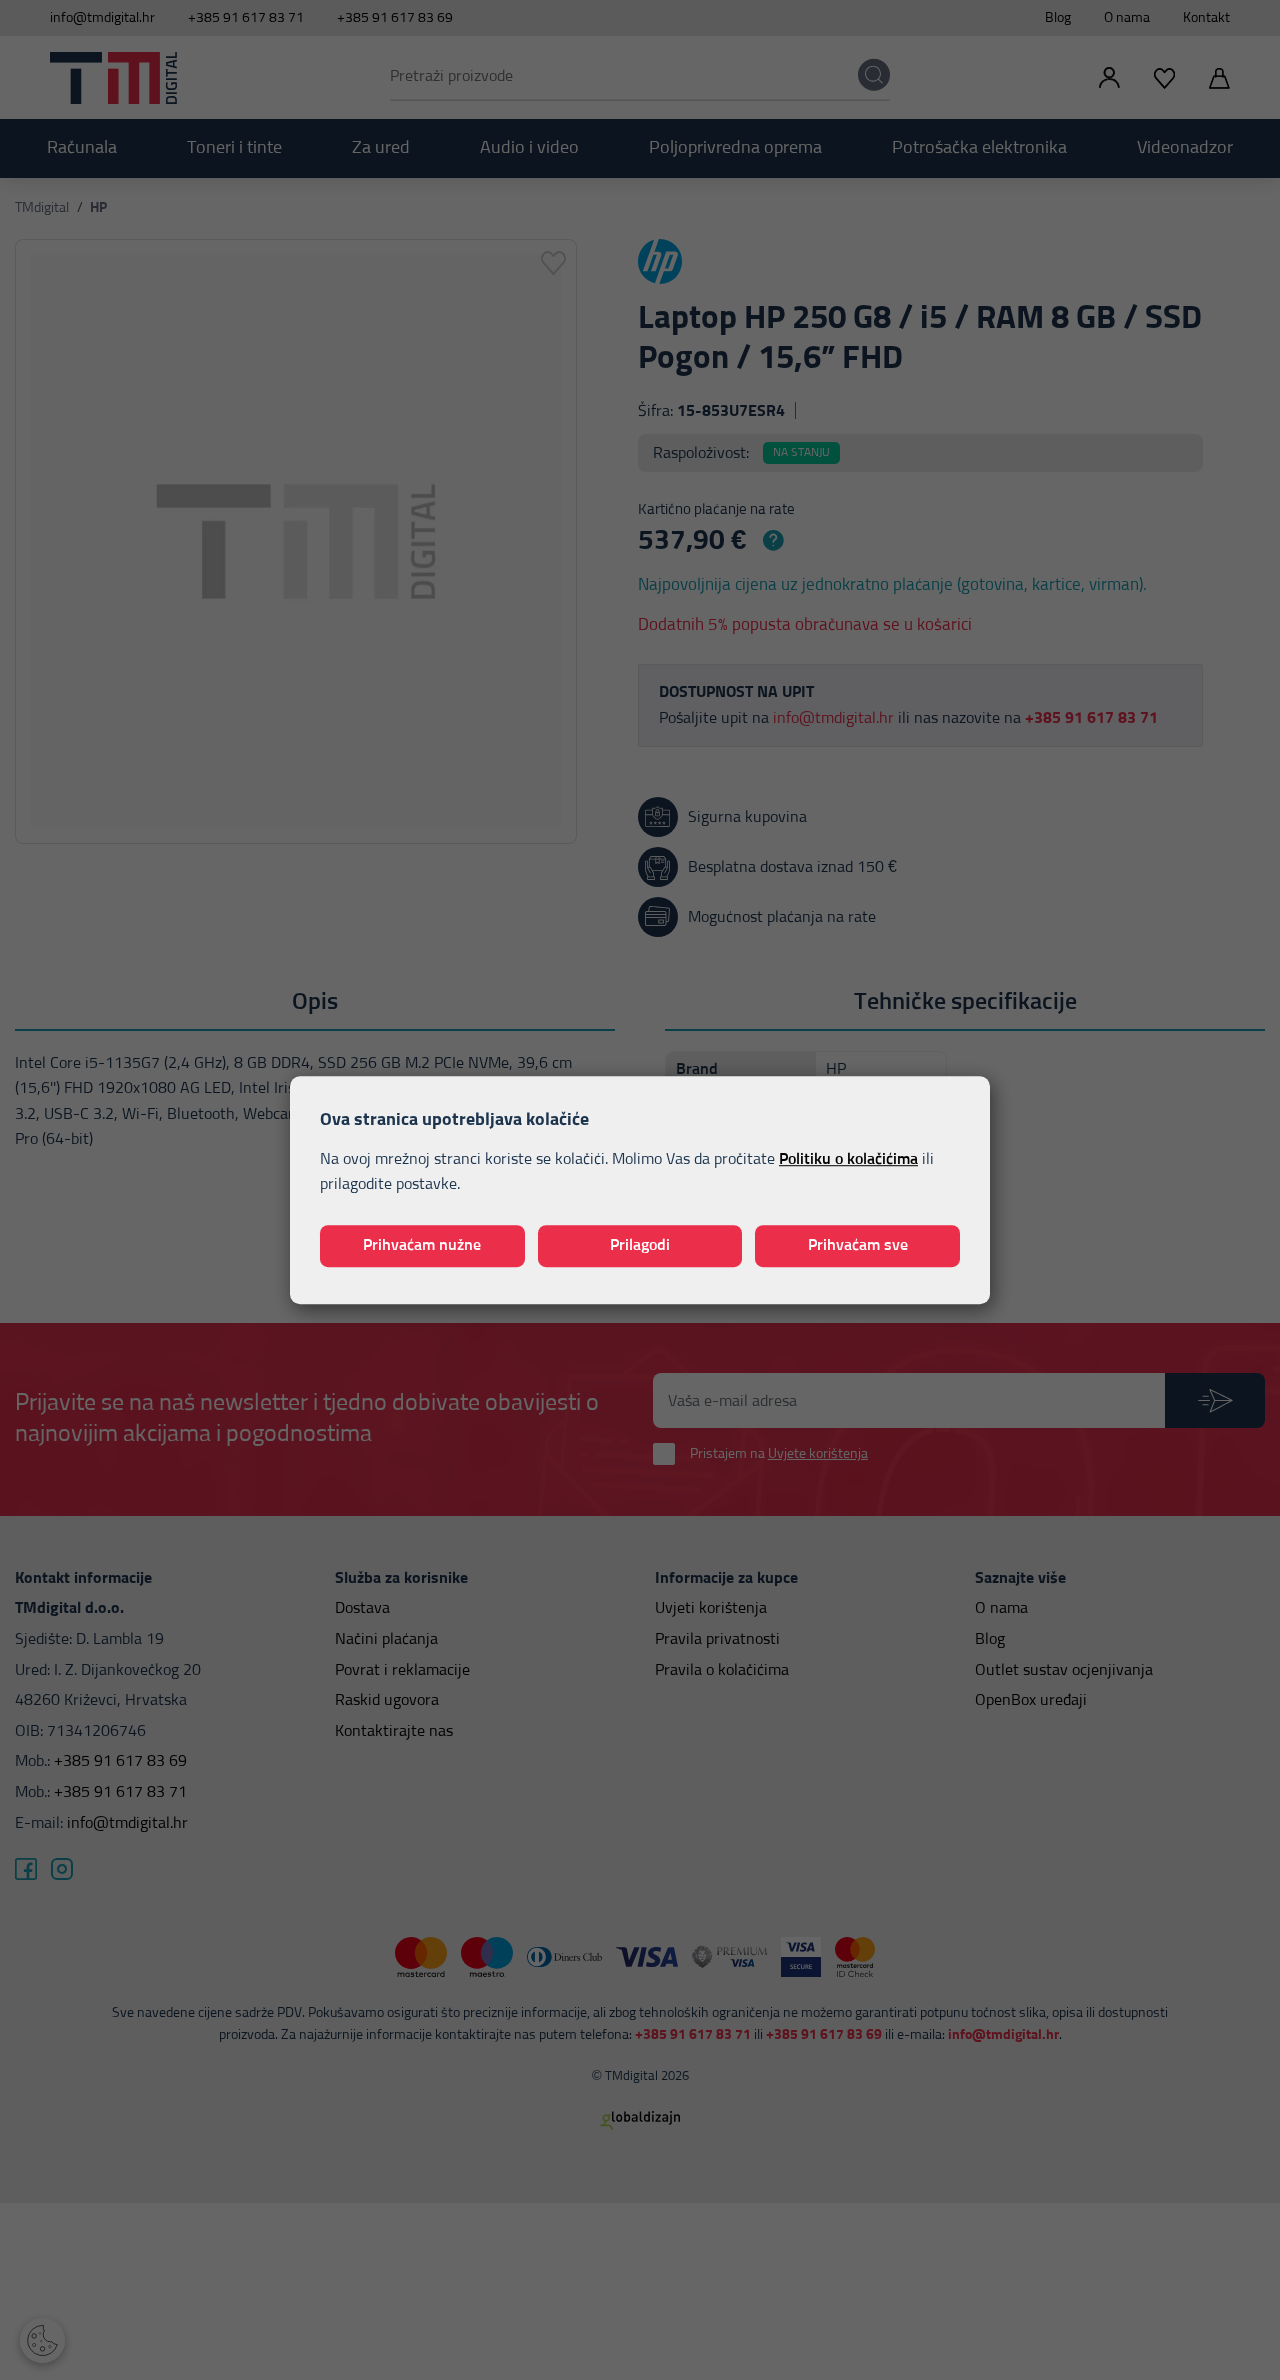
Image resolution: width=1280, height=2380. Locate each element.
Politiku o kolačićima (848, 1159)
